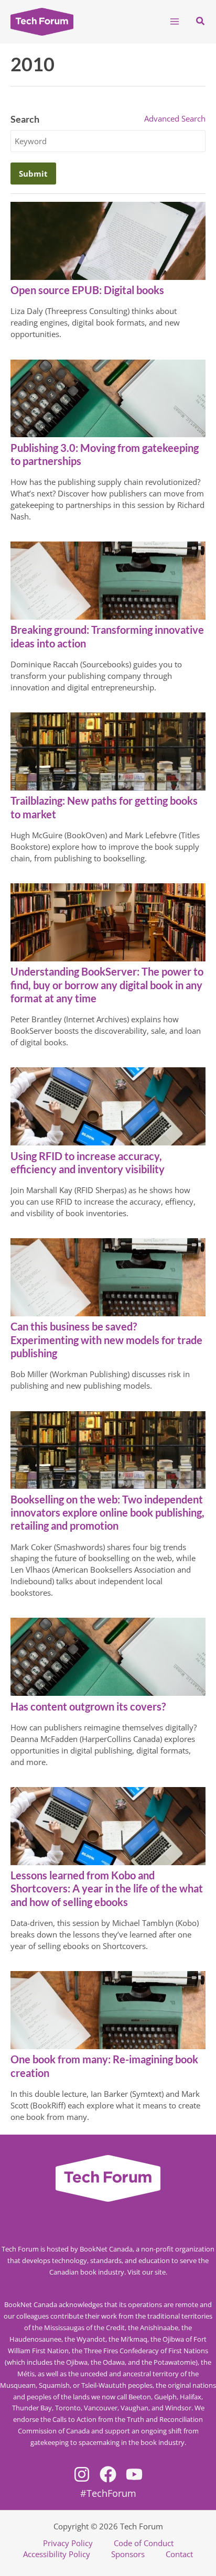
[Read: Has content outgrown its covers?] (108, 1656)
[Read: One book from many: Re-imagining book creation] (108, 2009)
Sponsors (128, 2554)
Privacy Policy (68, 2543)
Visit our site (147, 2272)
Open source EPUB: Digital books (87, 290)
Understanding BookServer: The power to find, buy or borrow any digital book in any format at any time (107, 984)
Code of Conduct (144, 2543)
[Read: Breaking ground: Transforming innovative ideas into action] (108, 580)
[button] (201, 21)
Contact (179, 2554)
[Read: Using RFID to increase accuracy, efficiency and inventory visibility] (108, 1106)
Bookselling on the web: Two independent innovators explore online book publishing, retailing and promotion (107, 1512)
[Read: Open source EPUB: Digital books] (108, 240)
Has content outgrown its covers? (88, 1706)
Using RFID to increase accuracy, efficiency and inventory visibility (88, 1162)
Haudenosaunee (35, 2339)
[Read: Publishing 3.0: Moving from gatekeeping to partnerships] (108, 397)
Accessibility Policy (57, 2554)
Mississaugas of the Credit (84, 2328)
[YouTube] (134, 2474)
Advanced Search (175, 118)
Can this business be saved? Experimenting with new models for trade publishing (106, 1339)
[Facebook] (108, 2474)
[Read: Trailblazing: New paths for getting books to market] (108, 751)
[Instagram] (82, 2474)
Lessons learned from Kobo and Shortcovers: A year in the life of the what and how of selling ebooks (107, 1888)
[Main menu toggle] (175, 21)
